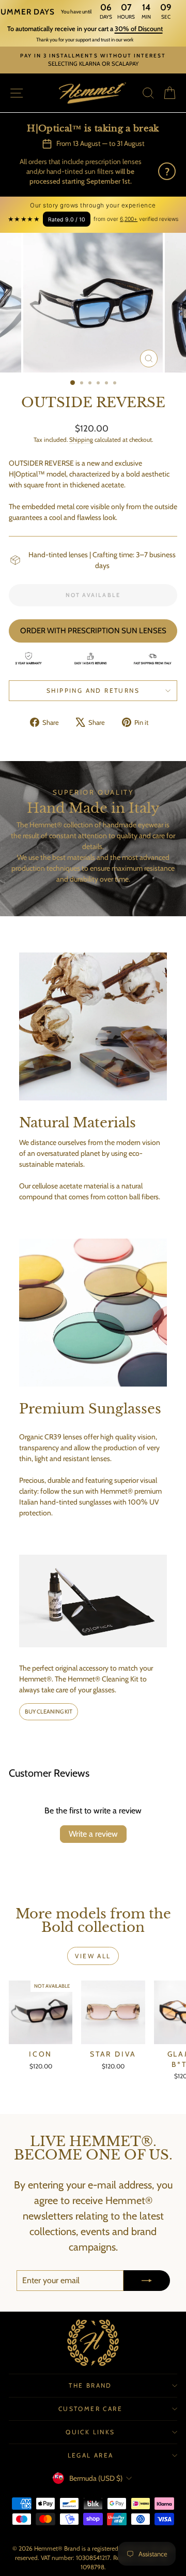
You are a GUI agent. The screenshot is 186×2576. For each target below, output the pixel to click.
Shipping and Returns (93, 690)
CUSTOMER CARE (90, 2409)
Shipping (81, 440)
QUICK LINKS (90, 2432)
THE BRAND (90, 2385)
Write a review (93, 1834)
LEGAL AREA (91, 2455)
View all (93, 1956)
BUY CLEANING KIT (49, 1711)
